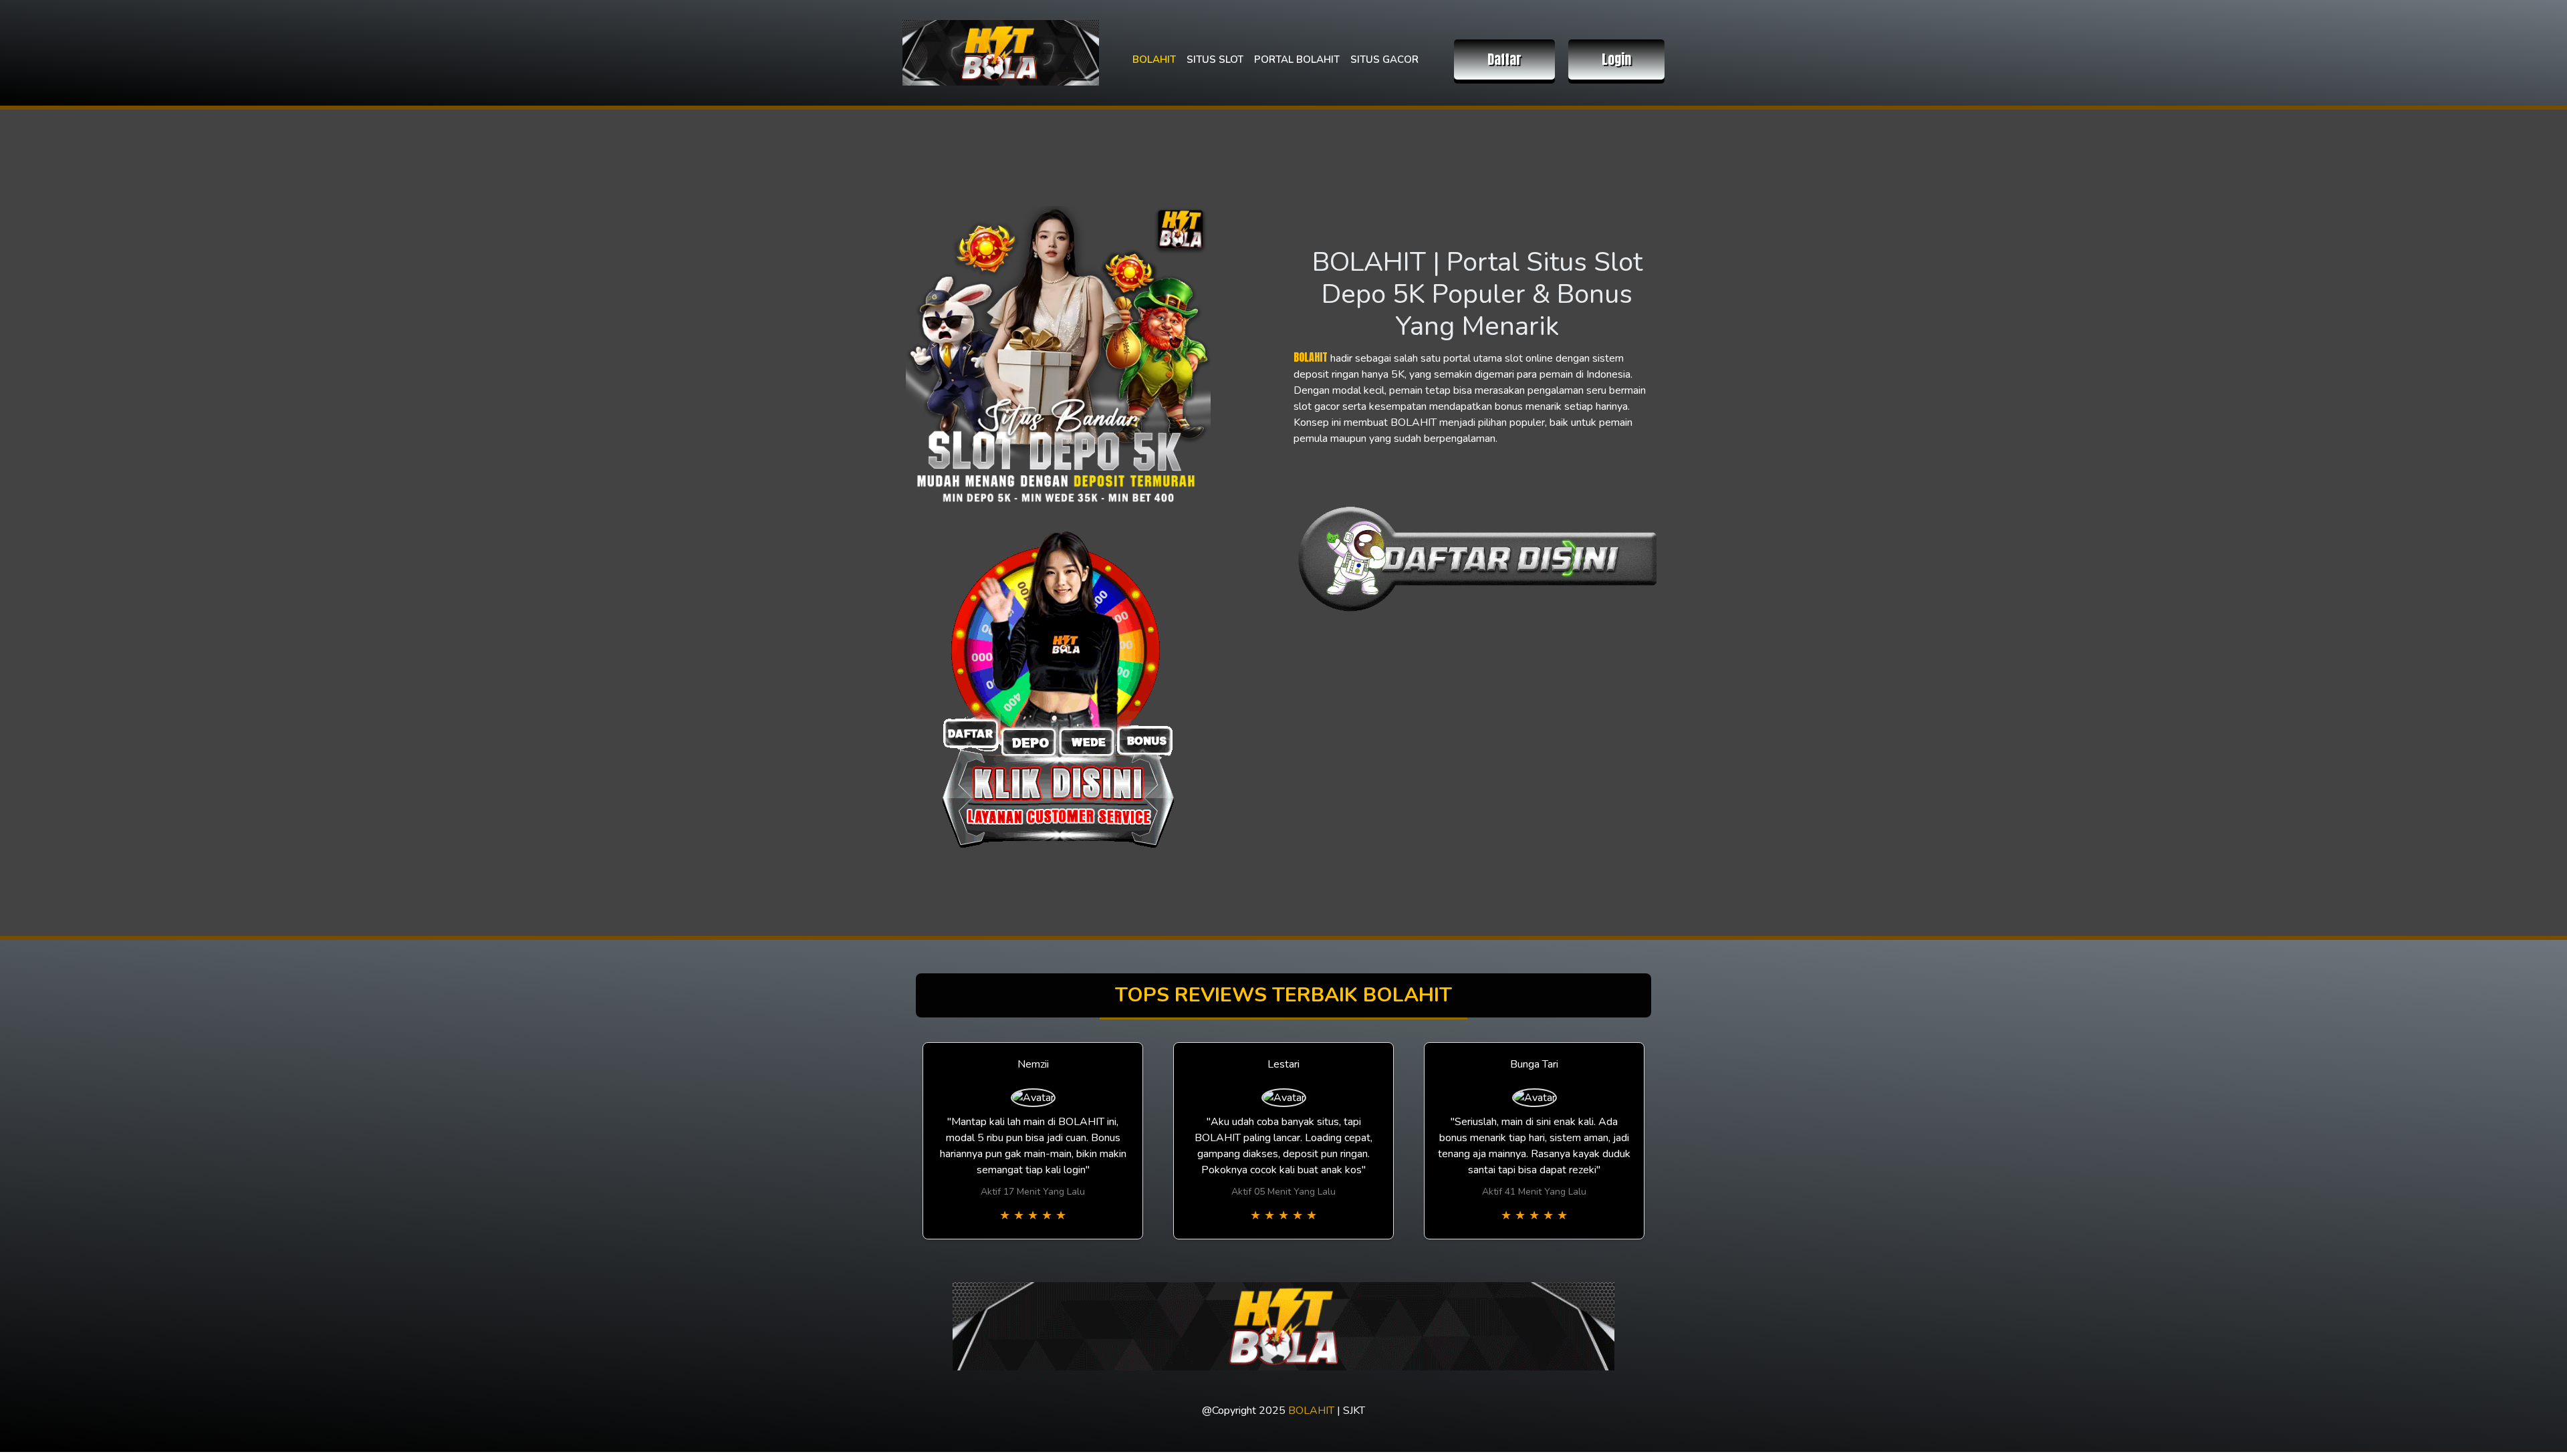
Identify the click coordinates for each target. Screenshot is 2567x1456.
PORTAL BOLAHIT (1297, 59)
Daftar (1504, 59)
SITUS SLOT (1215, 59)
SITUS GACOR (1384, 59)
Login (1616, 59)
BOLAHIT (1154, 59)
